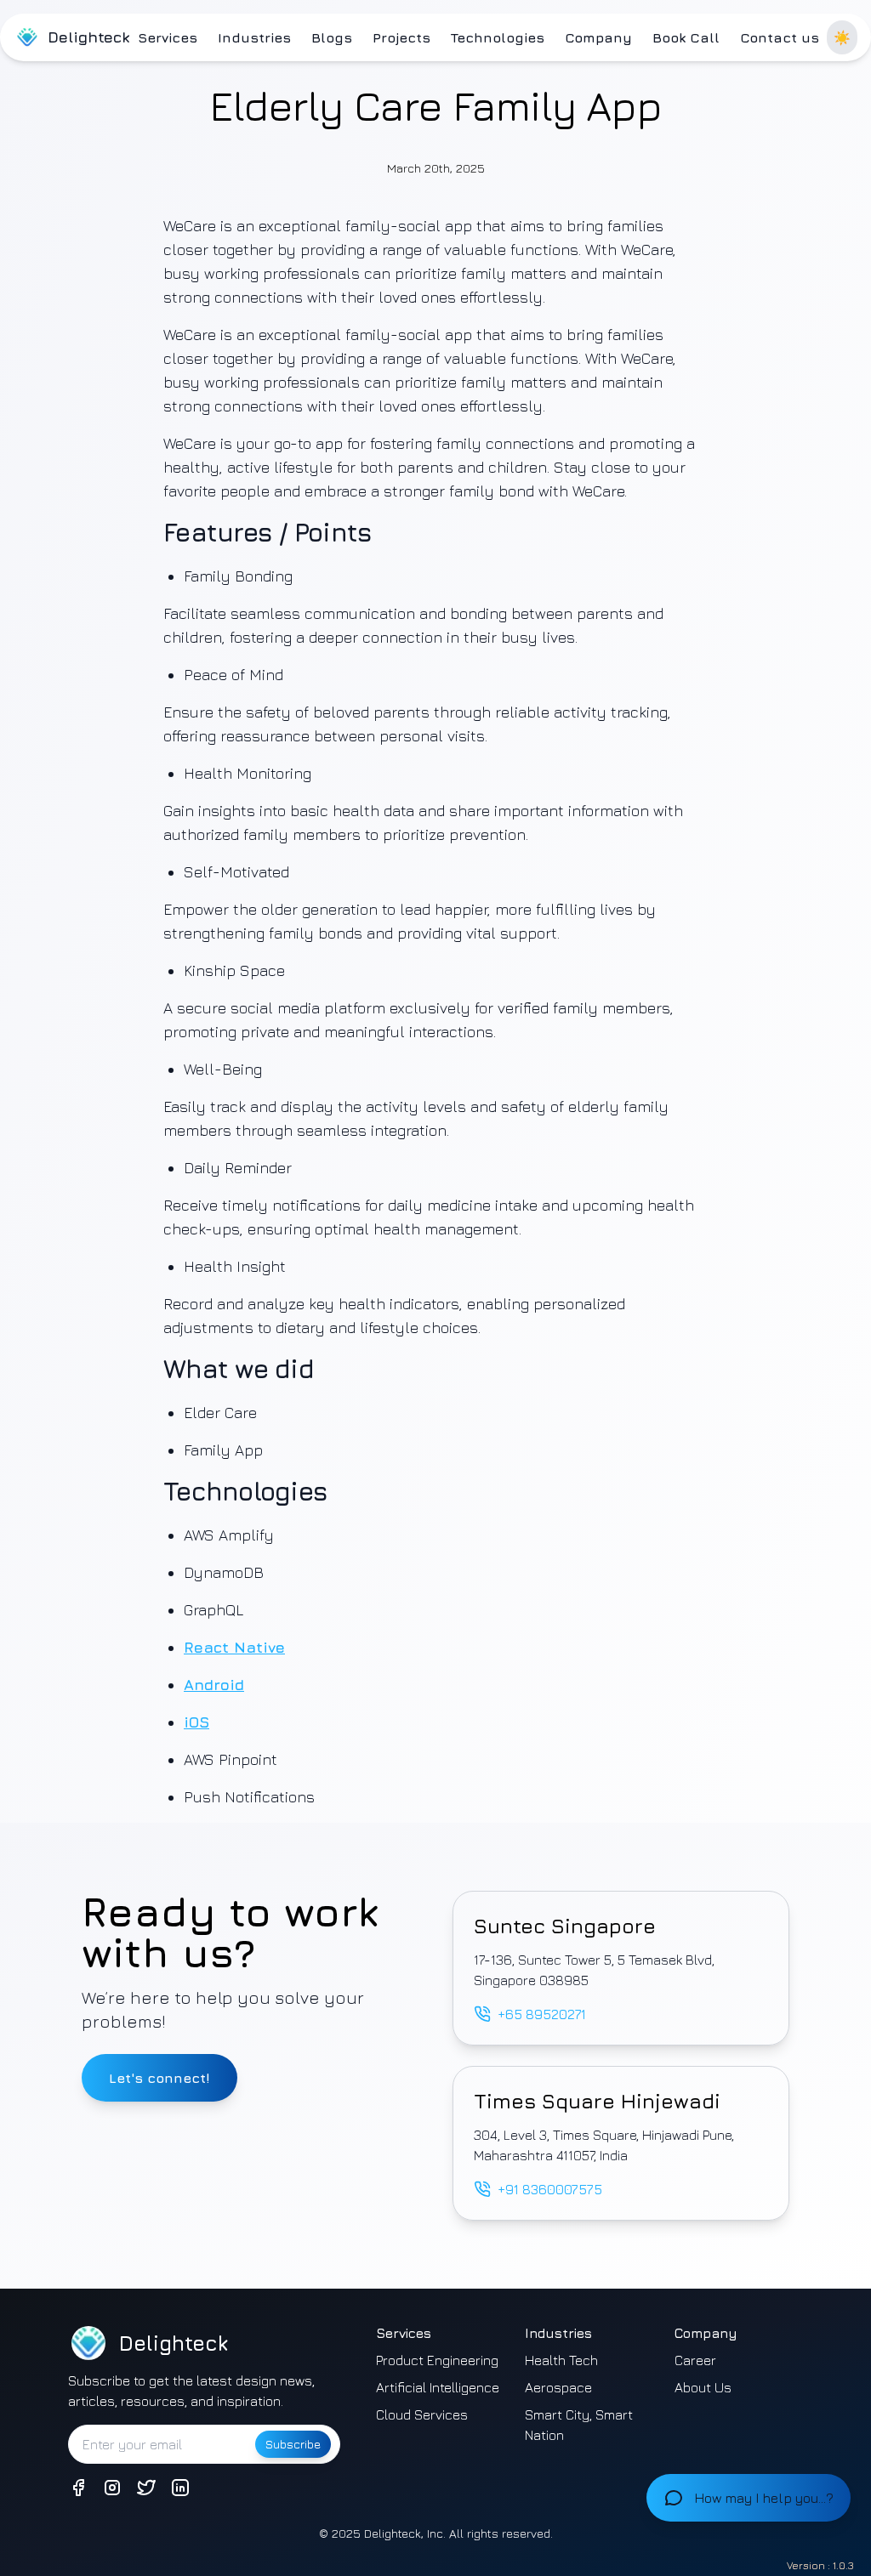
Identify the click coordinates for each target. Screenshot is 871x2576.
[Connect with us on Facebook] (78, 2488)
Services (168, 37)
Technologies (498, 37)
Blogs (332, 37)
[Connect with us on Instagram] (112, 2488)
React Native (234, 1647)
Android (214, 1685)
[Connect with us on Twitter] (146, 2488)
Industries (254, 37)
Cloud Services (422, 2414)
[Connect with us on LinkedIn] (180, 2488)
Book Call (686, 37)
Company (598, 37)
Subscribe (293, 2444)
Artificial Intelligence (438, 2387)
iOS (196, 1722)
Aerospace (558, 2387)
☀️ (842, 37)
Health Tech (561, 2360)
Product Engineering (437, 2360)
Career (695, 2360)
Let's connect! (159, 2078)
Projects (401, 37)
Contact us (780, 37)
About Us (703, 2387)
